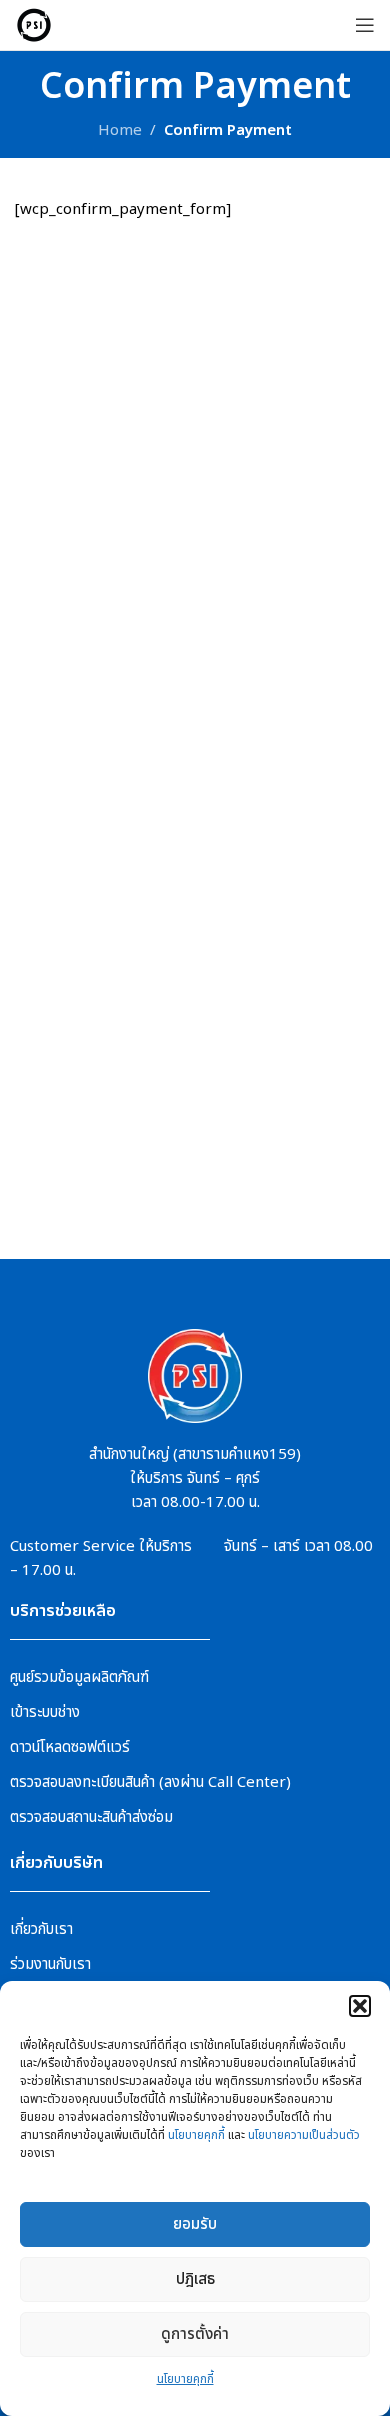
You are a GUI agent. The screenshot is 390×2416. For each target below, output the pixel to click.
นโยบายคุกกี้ (196, 2135)
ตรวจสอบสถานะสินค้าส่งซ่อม (91, 1817)
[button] (360, 2006)
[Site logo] (34, 24)
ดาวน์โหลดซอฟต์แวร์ (70, 1747)
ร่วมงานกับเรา (50, 1964)
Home (120, 130)
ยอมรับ (195, 2224)
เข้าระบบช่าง (45, 1712)
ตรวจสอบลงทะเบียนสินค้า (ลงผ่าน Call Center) (150, 1782)
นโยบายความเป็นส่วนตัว (304, 2135)
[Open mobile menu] (365, 25)
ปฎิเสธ (195, 2279)
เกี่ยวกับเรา (41, 1929)
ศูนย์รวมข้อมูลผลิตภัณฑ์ (79, 1677)
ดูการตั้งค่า (195, 2334)
